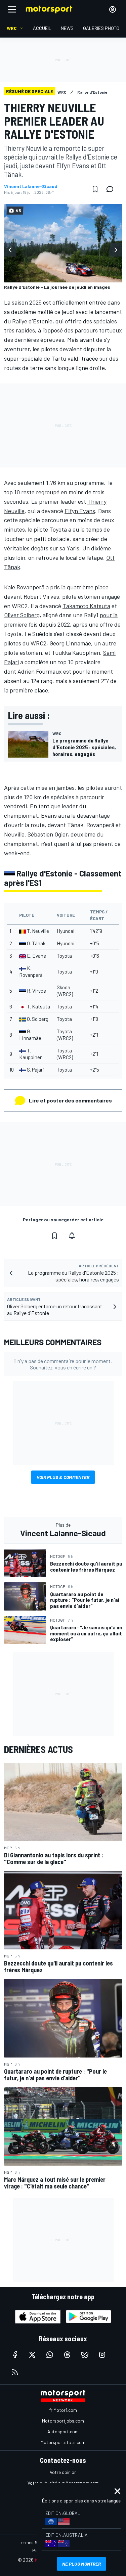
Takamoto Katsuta (86, 606)
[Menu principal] (12, 9)
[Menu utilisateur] (113, 9)
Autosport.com (63, 2431)
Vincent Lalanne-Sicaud (31, 186)
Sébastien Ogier (48, 834)
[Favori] (95, 189)
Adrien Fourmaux (40, 671)
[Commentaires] (112, 189)
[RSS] (15, 2372)
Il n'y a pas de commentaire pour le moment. (63, 1364)
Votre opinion (63, 2472)
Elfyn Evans (80, 511)
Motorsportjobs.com (63, 2421)
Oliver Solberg (22, 615)
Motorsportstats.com (63, 2442)
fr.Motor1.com (63, 2410)
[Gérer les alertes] (72, 1236)
